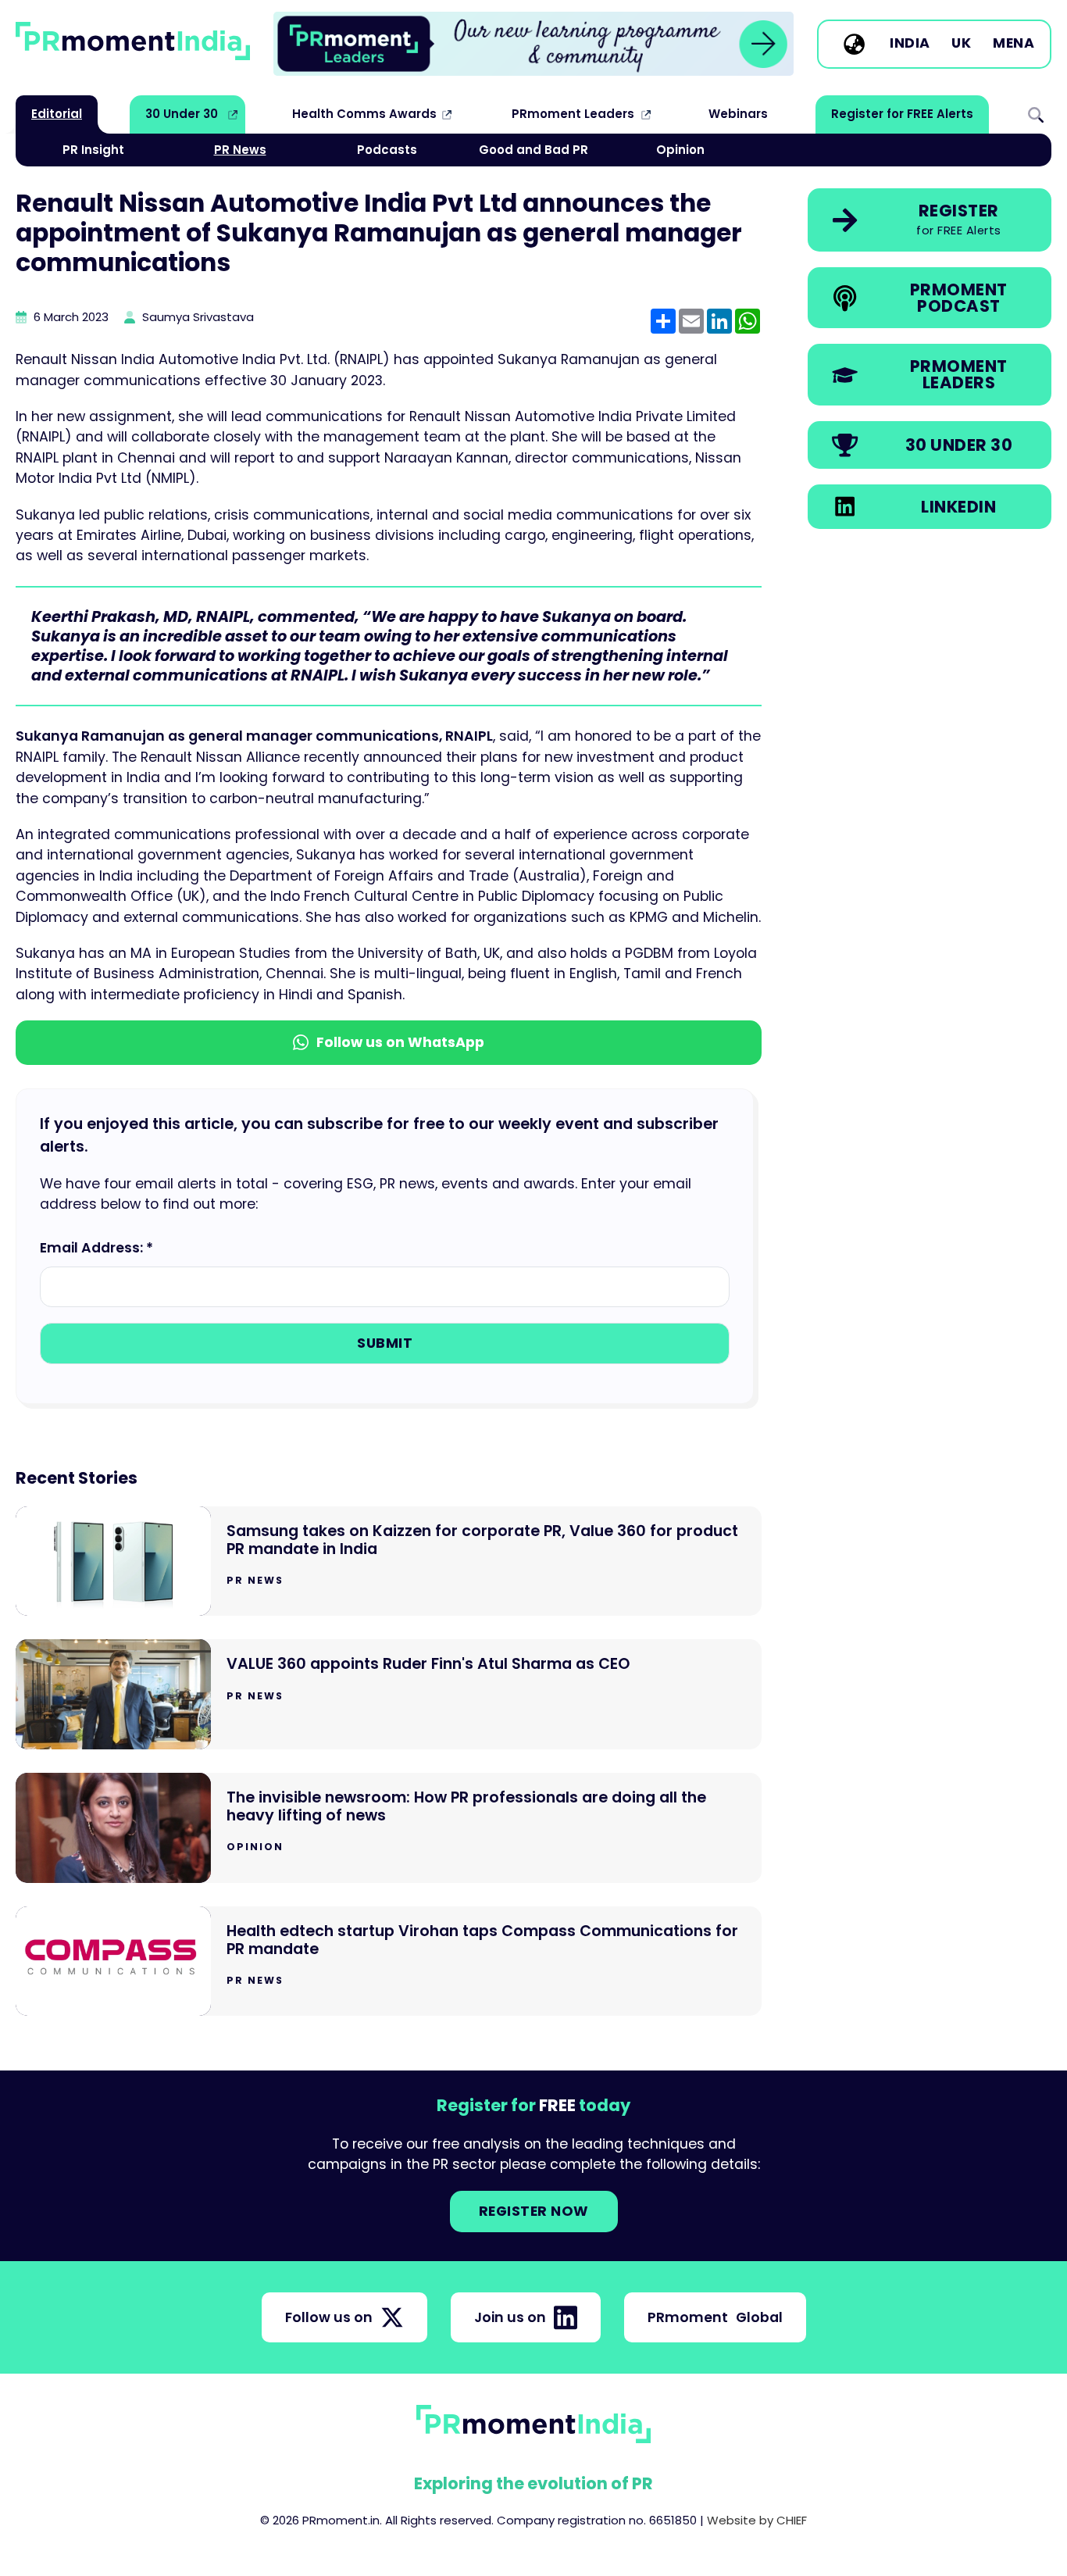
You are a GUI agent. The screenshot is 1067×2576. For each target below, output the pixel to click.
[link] (533, 44)
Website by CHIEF (757, 2520)
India (910, 44)
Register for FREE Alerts (902, 114)
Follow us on (329, 2317)
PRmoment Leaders (573, 114)
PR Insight (93, 150)
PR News (240, 150)
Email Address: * (96, 1248)
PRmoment (715, 2317)
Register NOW (534, 2211)
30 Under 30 (182, 114)
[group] (533, 44)
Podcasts (387, 150)
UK (961, 44)
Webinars (738, 114)
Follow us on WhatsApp (400, 1042)
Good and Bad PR (533, 150)
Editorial (57, 114)
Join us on (510, 2317)
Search (1036, 114)
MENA (1013, 44)
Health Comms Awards (364, 114)
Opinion (680, 150)
